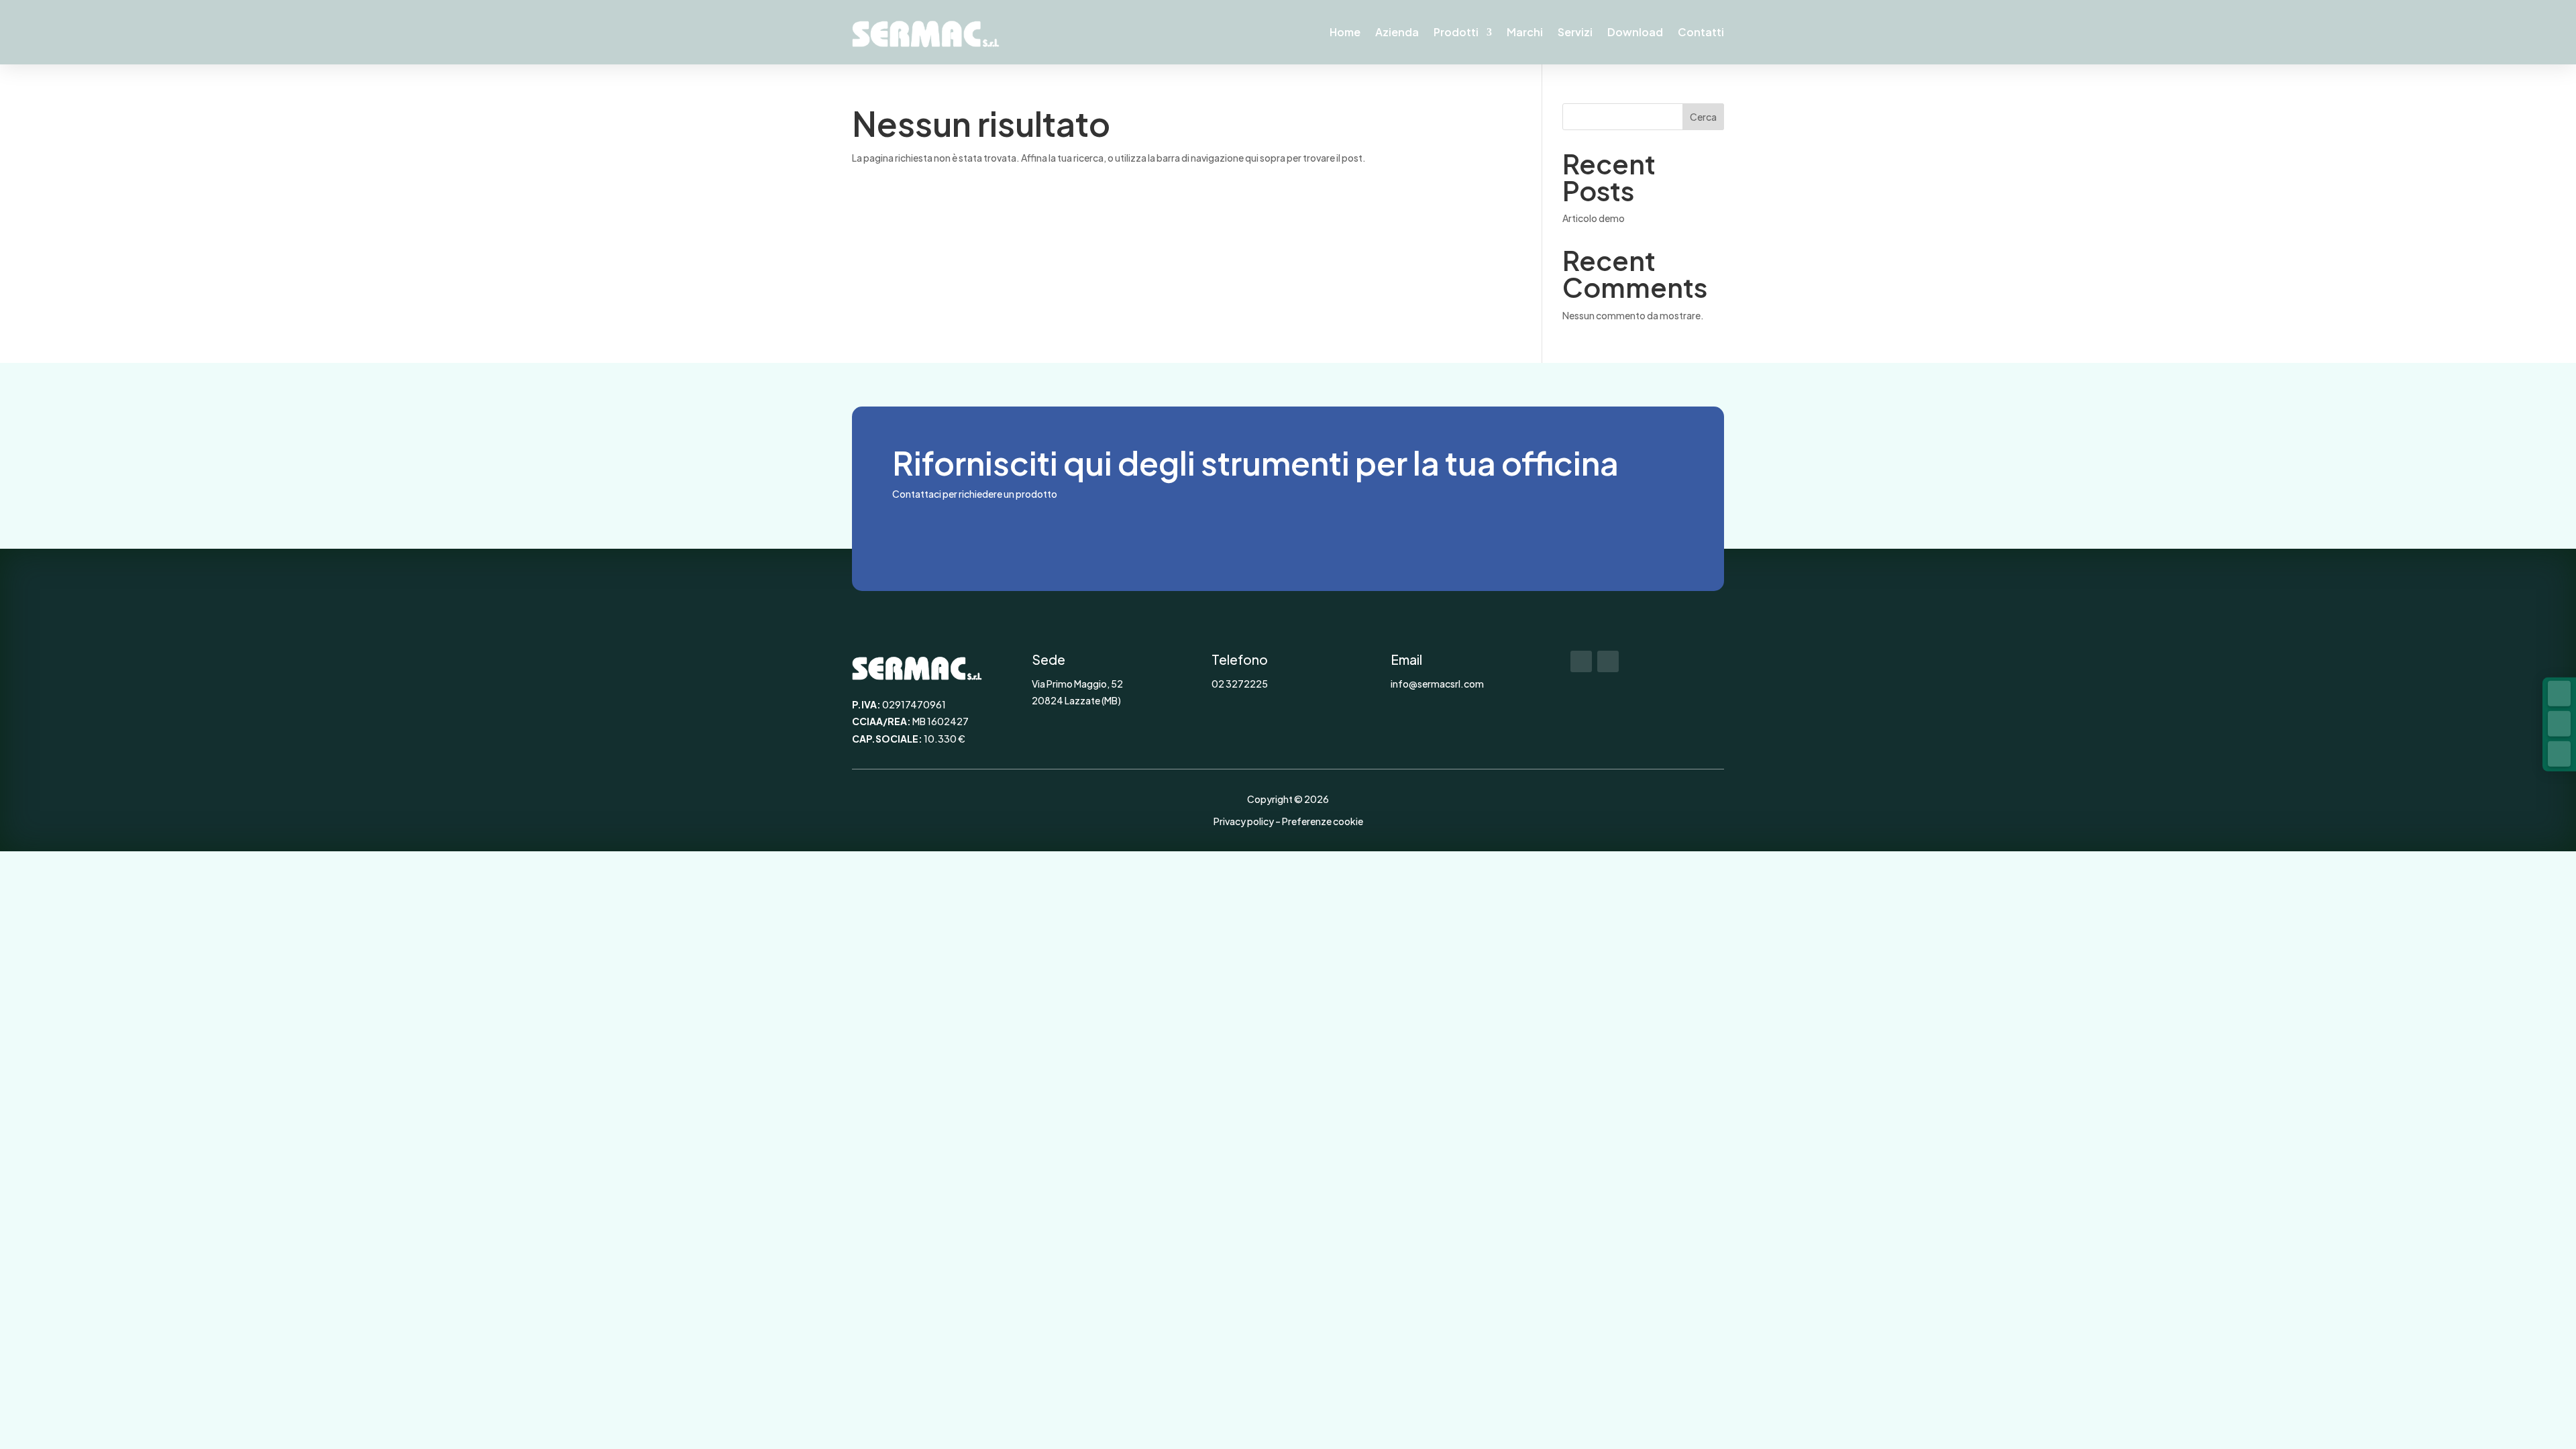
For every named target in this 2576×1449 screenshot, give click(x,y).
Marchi (1525, 32)
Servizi (1575, 32)
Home (1345, 32)
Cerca (1703, 117)
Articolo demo (1594, 218)
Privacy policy (1244, 821)
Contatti (1701, 32)
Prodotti (1456, 32)
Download (1635, 32)
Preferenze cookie (1323, 821)
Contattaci (957, 532)
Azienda (1397, 32)
